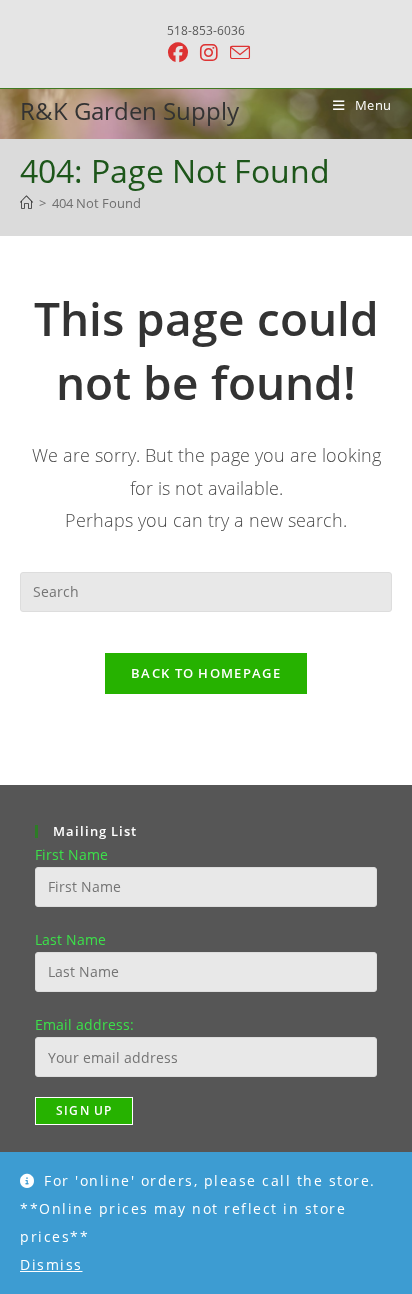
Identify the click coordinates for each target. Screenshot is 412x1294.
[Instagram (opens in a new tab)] (209, 53)
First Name (71, 854)
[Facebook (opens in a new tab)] (178, 53)
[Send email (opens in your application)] (237, 52)
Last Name (70, 939)
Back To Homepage (206, 673)
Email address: (84, 1024)
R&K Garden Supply (129, 110)
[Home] (26, 203)
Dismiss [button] (51, 1264)
